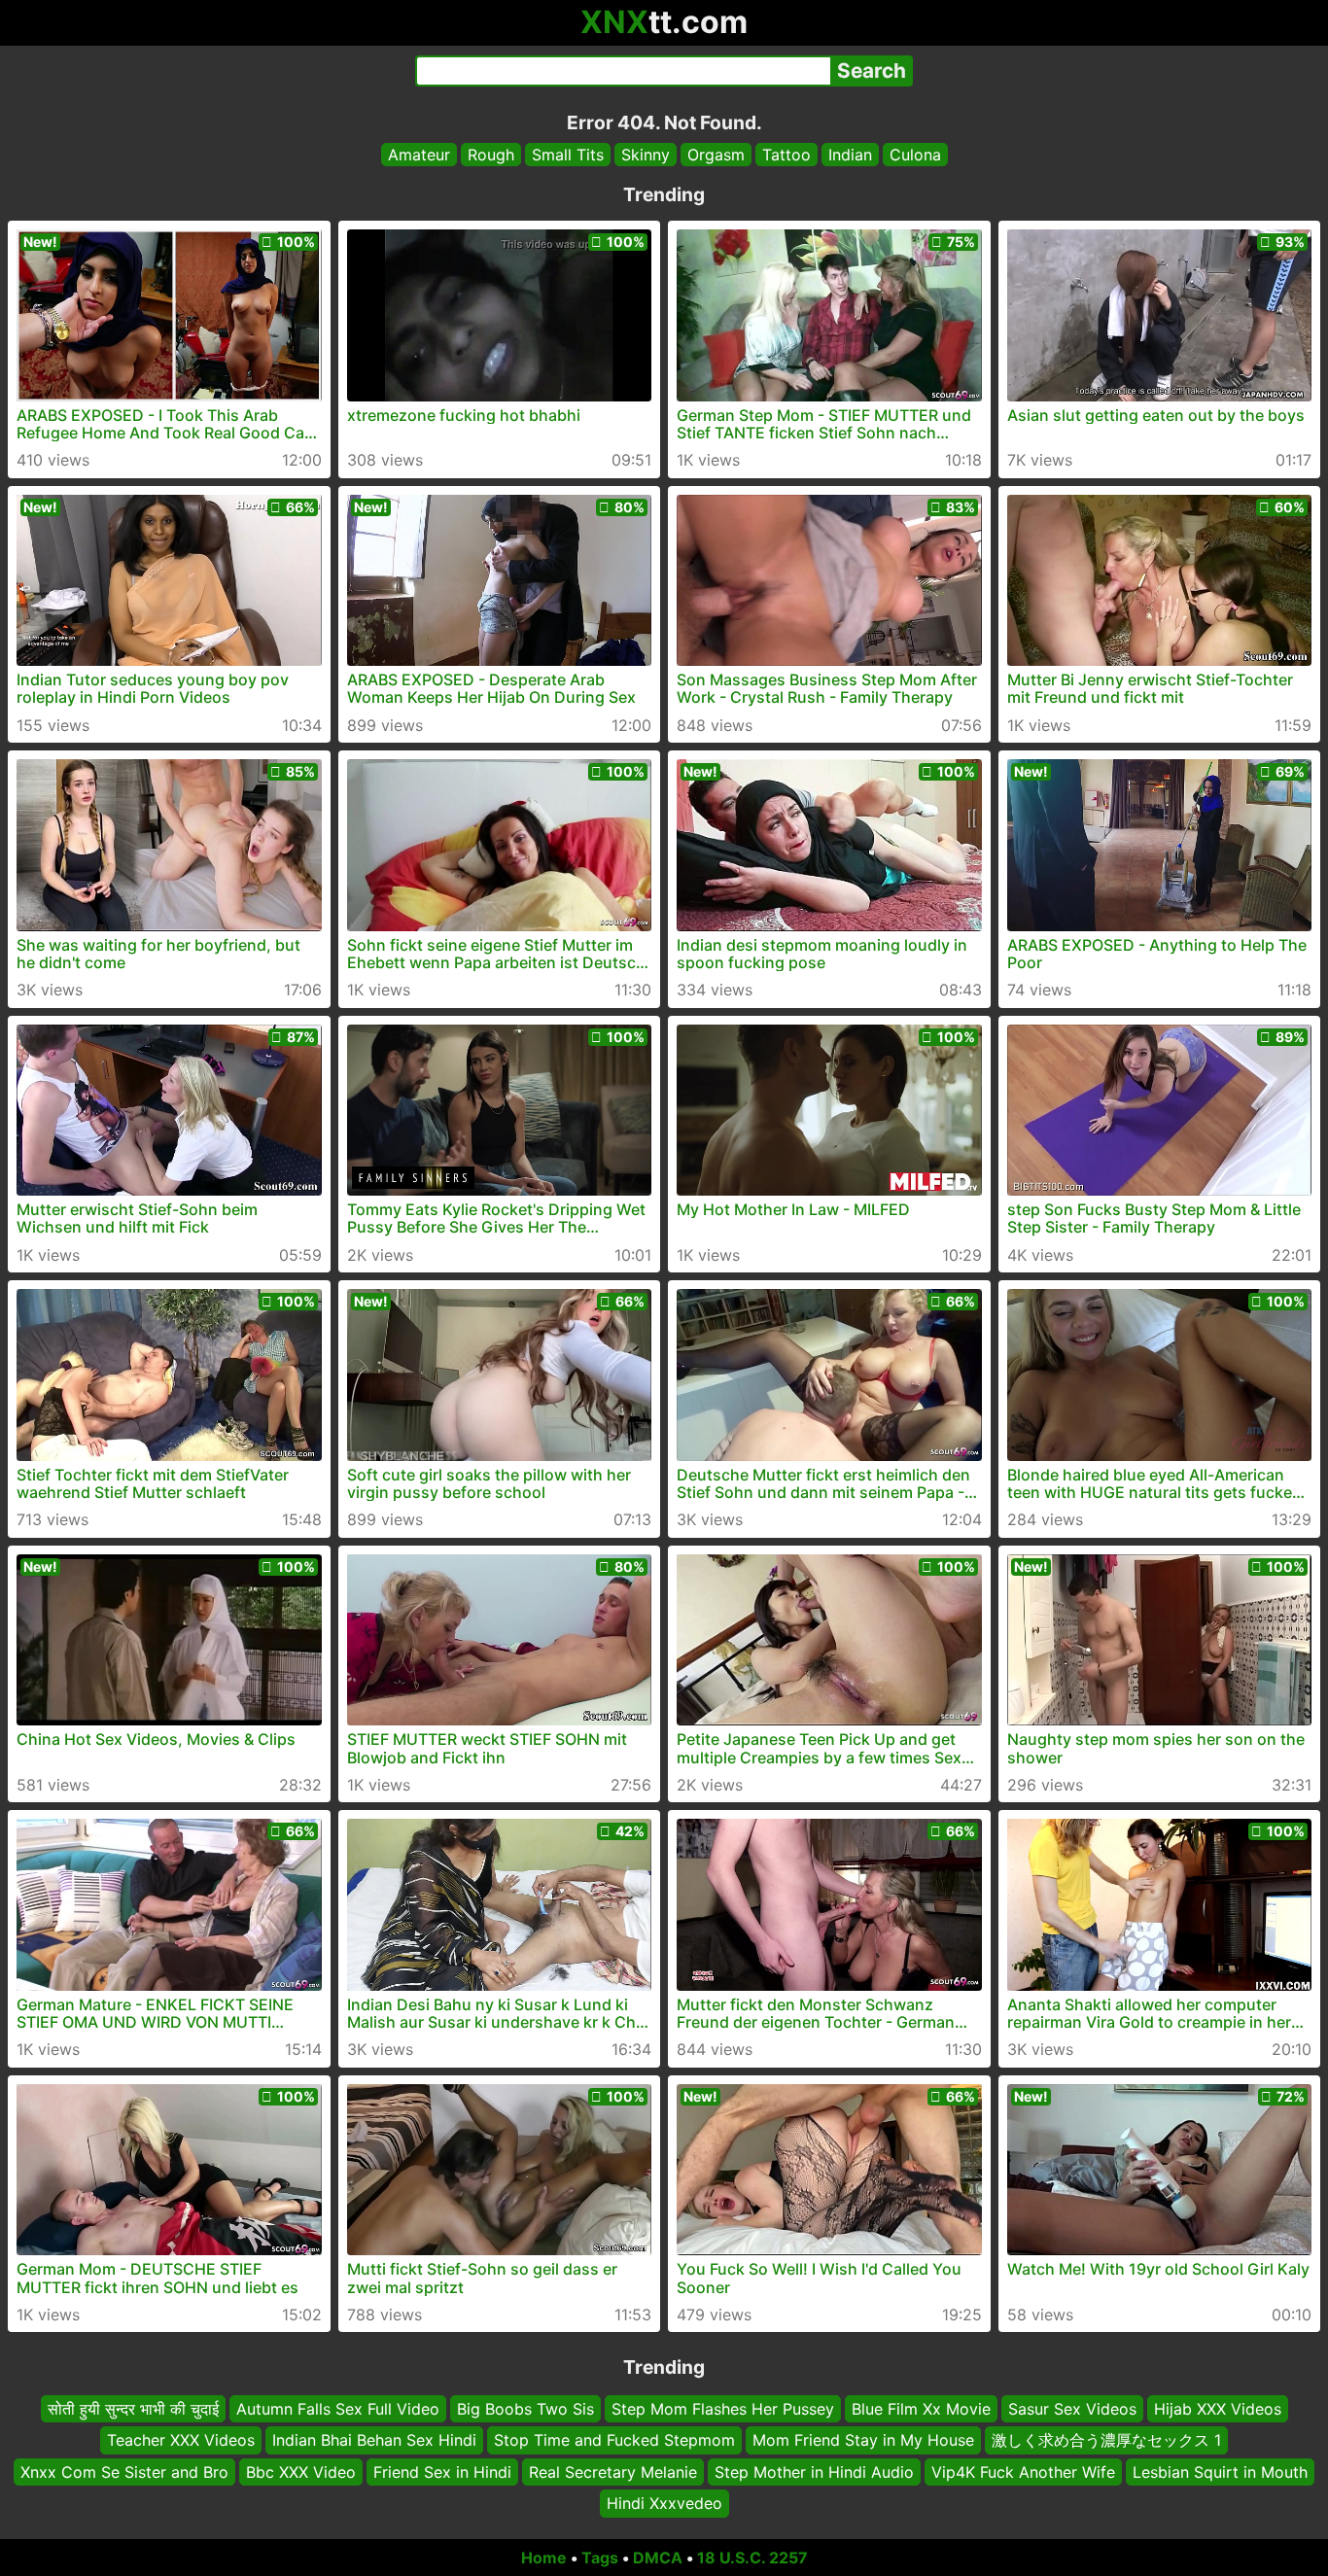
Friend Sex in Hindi (442, 2471)
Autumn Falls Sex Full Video (338, 2409)
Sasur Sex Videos (1072, 2409)
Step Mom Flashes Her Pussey (723, 2409)
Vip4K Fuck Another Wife (1023, 2471)
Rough (491, 155)
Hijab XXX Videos (1218, 2409)
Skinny (646, 155)
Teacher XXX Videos (181, 2440)
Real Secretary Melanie (613, 2471)
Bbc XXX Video (301, 2471)
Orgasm (716, 155)
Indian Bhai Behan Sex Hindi (374, 2440)
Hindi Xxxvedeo (664, 2503)
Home (544, 2558)
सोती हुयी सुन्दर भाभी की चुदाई (133, 2409)
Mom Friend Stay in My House (863, 2440)
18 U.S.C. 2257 (752, 2558)
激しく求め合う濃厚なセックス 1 (1106, 2440)
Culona (915, 155)
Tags (600, 2558)
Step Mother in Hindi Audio (814, 2471)
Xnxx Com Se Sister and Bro (124, 2471)
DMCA (658, 2558)
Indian (850, 155)
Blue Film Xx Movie (921, 2409)
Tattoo (786, 155)
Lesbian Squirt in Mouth (1220, 2471)
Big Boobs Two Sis (525, 2409)
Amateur (419, 155)
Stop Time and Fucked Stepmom (614, 2440)
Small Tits (568, 155)
